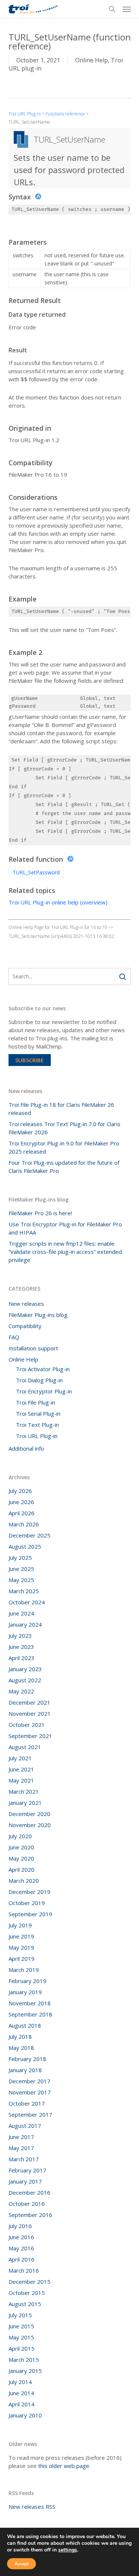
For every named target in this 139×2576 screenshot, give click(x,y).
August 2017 (25, 2126)
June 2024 (21, 1613)
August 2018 (25, 2025)
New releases (26, 1304)
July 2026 (20, 1491)
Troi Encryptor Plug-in (44, 1391)
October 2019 (27, 1903)
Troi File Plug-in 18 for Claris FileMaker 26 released (61, 1109)
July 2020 (20, 1836)
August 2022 (25, 1680)
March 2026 (24, 1524)
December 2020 (29, 1814)
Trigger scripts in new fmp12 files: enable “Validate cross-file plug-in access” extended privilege (65, 1252)
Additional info (26, 1448)
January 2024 (25, 1624)
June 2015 (21, 2326)
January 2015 (25, 2371)
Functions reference (65, 114)
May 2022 (21, 1691)
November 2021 (30, 1713)
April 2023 (21, 1658)
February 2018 (27, 2059)
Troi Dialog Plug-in (39, 1380)
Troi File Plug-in (36, 1402)
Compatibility (25, 1326)
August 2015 (25, 2304)
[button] (127, 9)
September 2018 (30, 2014)
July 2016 (20, 2226)
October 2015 (27, 2293)
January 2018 (25, 2070)
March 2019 (24, 1970)
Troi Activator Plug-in (43, 1369)
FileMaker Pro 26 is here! (40, 1213)
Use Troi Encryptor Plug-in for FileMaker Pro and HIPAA (65, 1228)
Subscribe (29, 1060)
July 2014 (20, 2382)
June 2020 (21, 1847)
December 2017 (29, 2081)
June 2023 (21, 1647)
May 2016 (21, 2248)
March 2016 (24, 2270)
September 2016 (30, 2215)
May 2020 (21, 1858)
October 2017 (27, 2103)
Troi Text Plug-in (37, 1425)
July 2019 (20, 1925)
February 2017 (27, 2170)
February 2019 (27, 1981)
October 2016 (27, 2204)
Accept (21, 2564)
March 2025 (24, 1591)
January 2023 (25, 1669)
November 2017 (30, 2092)
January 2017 (25, 2181)
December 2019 (29, 1892)
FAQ (14, 1337)
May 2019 (21, 1947)
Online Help (92, 60)
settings (68, 2550)
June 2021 (21, 1769)
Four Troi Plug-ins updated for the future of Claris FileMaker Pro (64, 1167)
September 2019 (30, 1914)
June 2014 (21, 2393)
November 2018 (30, 2003)
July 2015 (20, 2315)
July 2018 (20, 2037)
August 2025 (25, 1546)
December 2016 (29, 2192)
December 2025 (29, 1535)
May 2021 (21, 1780)
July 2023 (20, 1636)
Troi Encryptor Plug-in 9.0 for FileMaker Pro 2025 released (64, 1147)
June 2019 (21, 1936)
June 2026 (21, 1502)
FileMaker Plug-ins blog (38, 1315)
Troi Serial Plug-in (38, 1413)
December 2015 (29, 2282)
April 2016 (21, 2259)
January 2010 (25, 2415)
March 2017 (24, 2159)
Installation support (33, 1348)
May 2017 (21, 2148)
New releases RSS (32, 2507)
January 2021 (25, 1803)
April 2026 (21, 1513)
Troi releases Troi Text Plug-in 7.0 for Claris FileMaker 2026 (64, 1128)
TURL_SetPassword (36, 872)
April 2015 (21, 2348)
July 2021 (20, 1758)
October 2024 (27, 1602)
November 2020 (30, 1825)
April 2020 (21, 1869)
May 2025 (21, 1580)
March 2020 (24, 1881)
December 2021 (29, 1702)
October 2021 (27, 1725)
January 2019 (25, 1992)
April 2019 (21, 1959)
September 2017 (30, 2114)
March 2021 (24, 1791)
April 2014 (21, 2404)
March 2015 (24, 2360)
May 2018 (21, 2048)
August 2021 (25, 1747)
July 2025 (20, 1558)
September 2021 (30, 1736)
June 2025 (21, 1569)
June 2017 (21, 2137)
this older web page (64, 2466)
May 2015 (21, 2337)
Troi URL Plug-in (25, 114)
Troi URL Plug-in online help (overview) (58, 902)
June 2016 (21, 2237)
